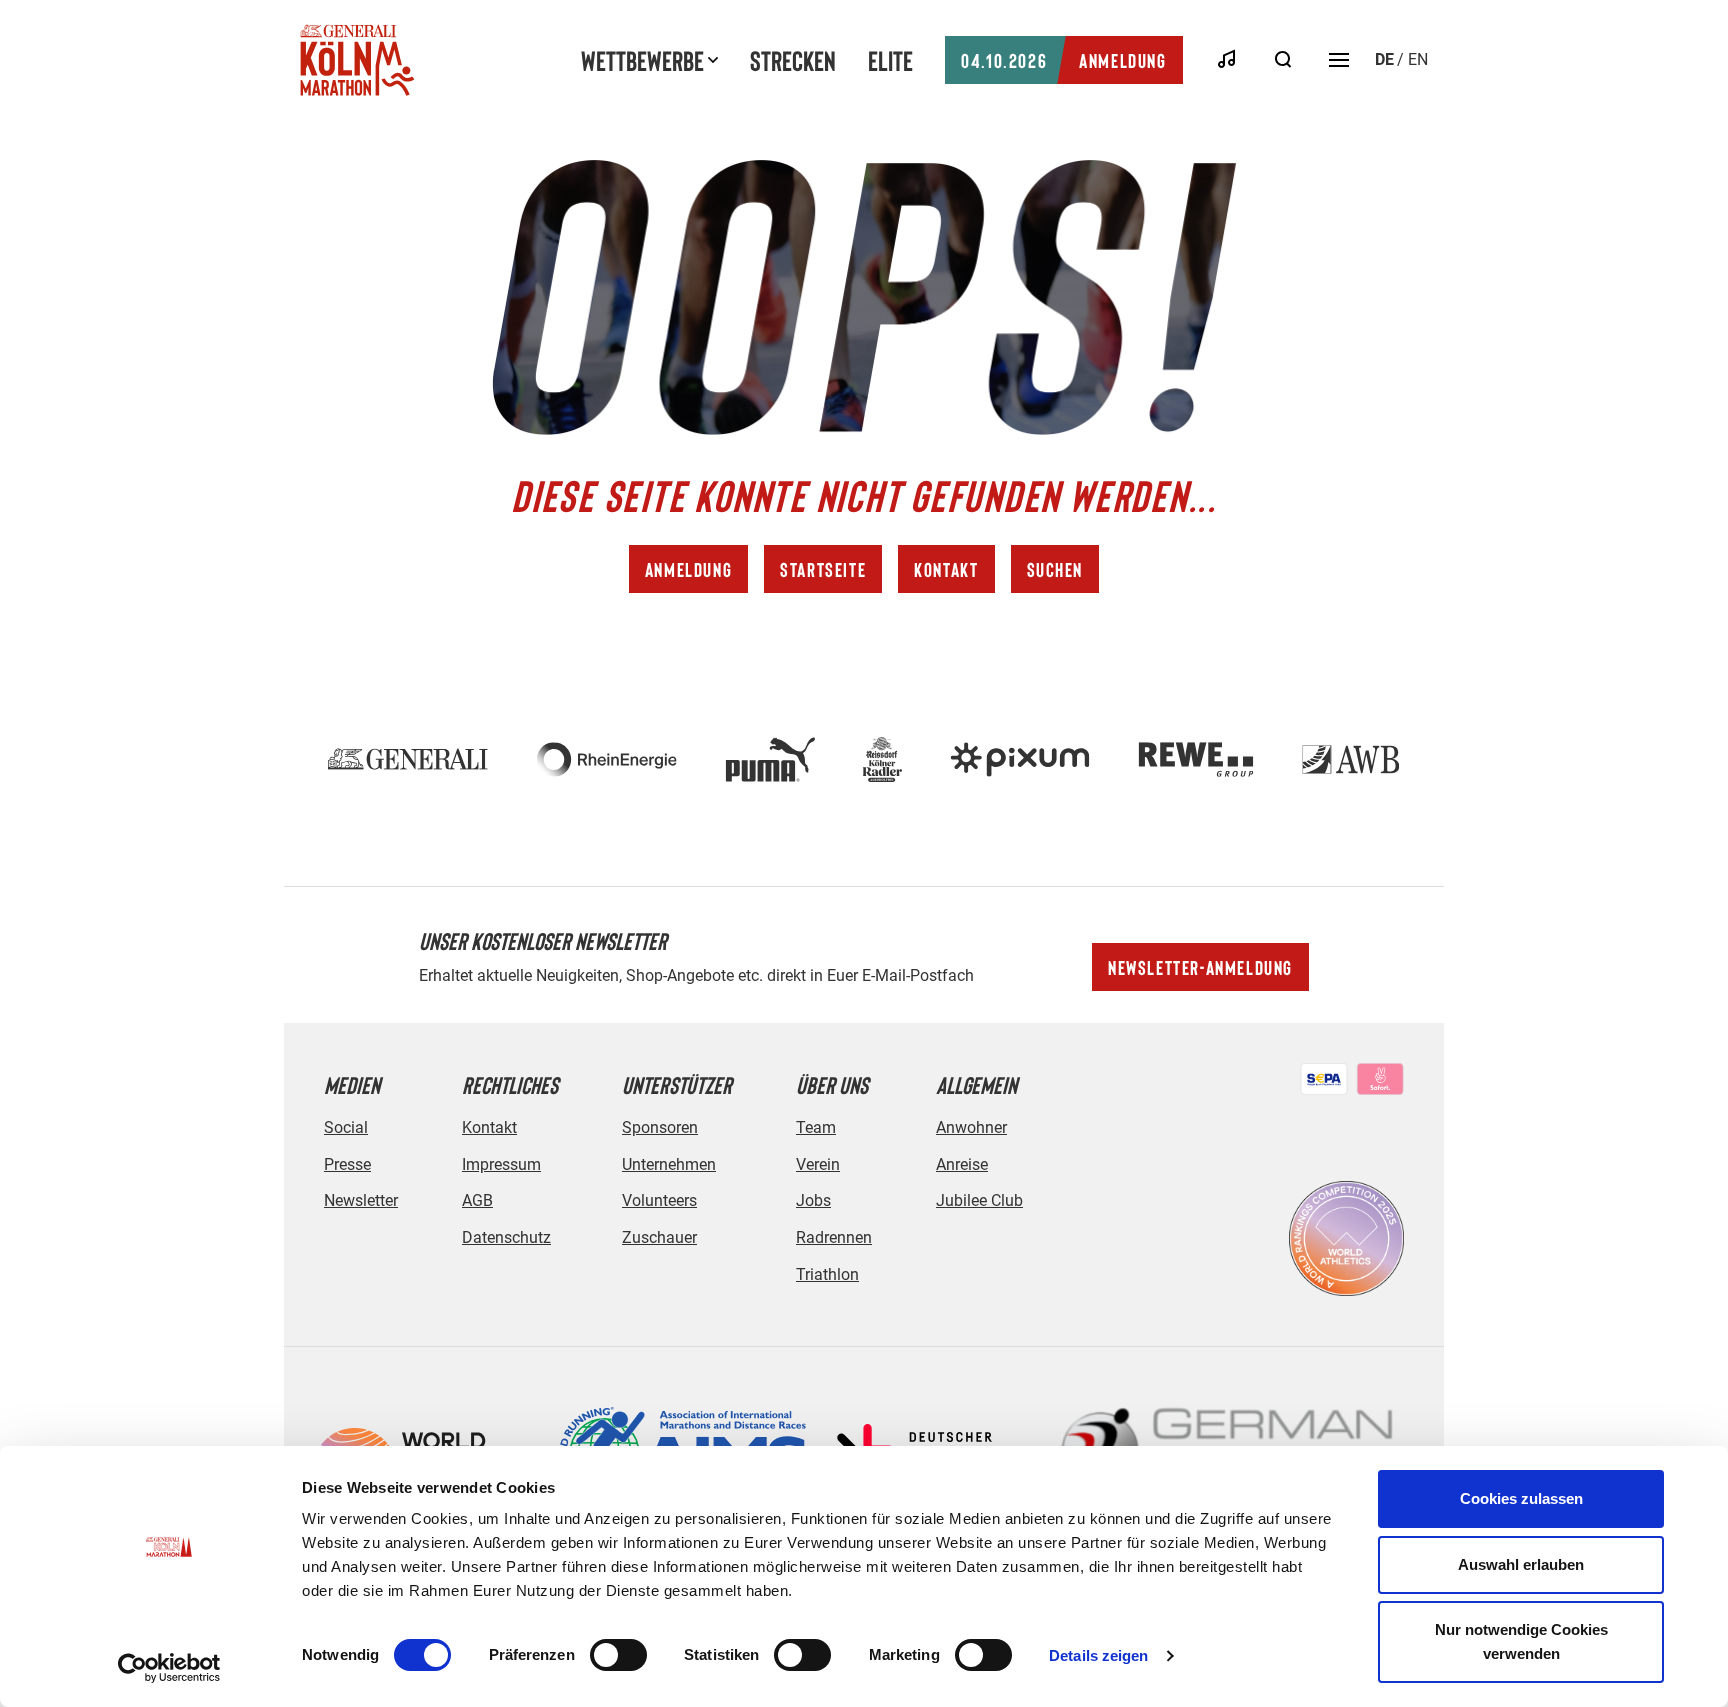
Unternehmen (669, 1164)
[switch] (618, 1655)
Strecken (793, 60)
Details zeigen (1098, 1655)
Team (816, 1127)
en (1418, 59)
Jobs (813, 1200)
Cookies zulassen (1521, 1498)
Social (346, 1127)
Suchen (1055, 569)
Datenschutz (506, 1237)
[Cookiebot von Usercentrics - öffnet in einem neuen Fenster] (169, 1668)
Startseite (823, 569)
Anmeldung (1063, 60)
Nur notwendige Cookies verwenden (1521, 1641)
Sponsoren (660, 1127)
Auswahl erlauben (1521, 1564)
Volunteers (659, 1200)
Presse (347, 1164)
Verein (818, 1164)
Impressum (501, 1164)
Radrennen (834, 1237)
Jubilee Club (979, 1200)
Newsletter (361, 1200)
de (1384, 59)
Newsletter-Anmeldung (1200, 967)
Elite (890, 60)
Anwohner (971, 1127)
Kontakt (946, 569)
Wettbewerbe (642, 60)
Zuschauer (659, 1237)
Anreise (962, 1164)
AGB (477, 1200)
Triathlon (827, 1274)
